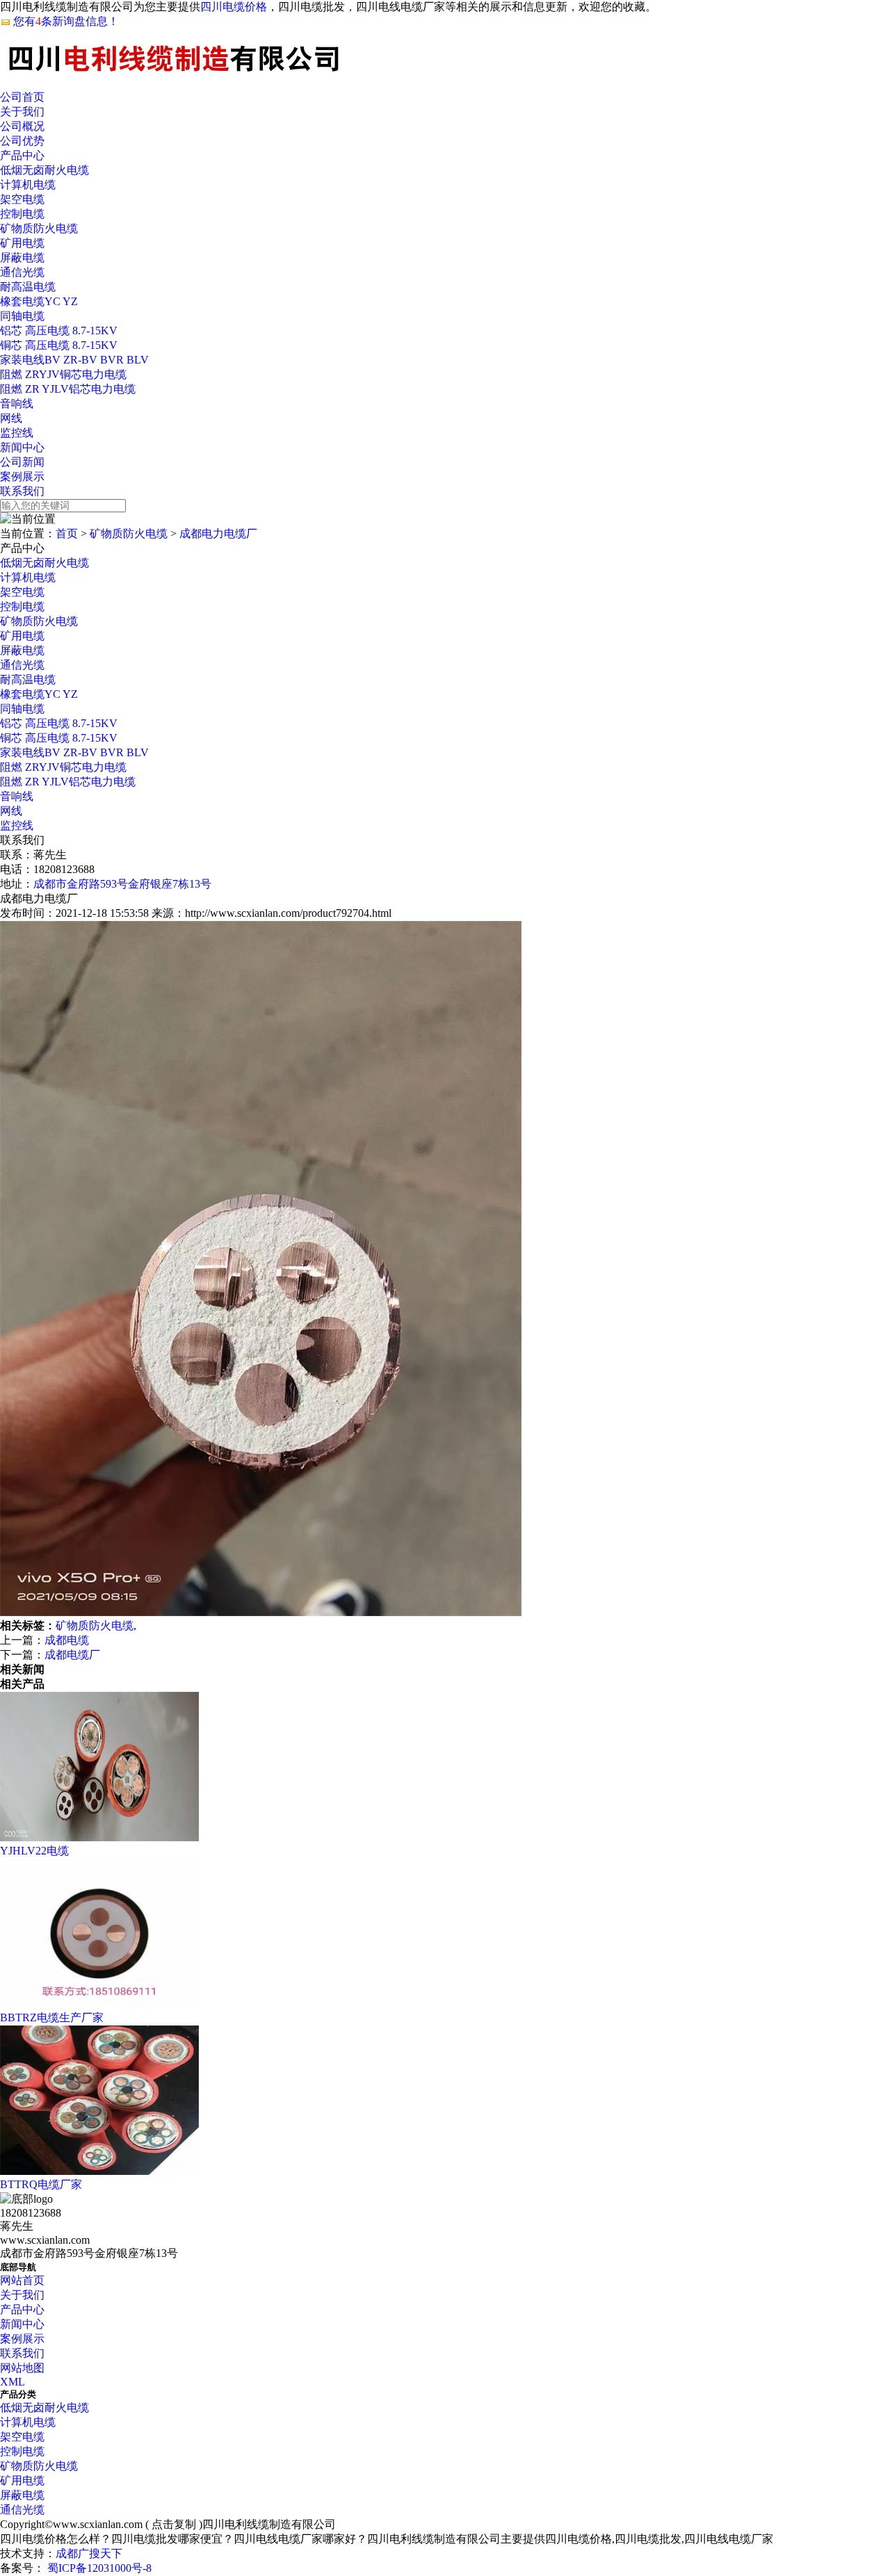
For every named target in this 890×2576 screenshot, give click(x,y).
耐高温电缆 (28, 287)
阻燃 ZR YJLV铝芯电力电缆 (68, 389)
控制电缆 (22, 214)
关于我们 (22, 112)
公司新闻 (22, 462)
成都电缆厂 (72, 1655)
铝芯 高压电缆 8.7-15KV (59, 331)
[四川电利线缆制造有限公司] (445, 60)
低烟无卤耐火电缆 (44, 170)
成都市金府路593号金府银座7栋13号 (122, 884)
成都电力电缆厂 (218, 533)
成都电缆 (67, 1640)
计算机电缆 (28, 185)
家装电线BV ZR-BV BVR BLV (74, 360)
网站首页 (22, 2280)
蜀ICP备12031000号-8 (98, 2568)
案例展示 (22, 476)
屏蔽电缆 (22, 258)
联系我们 (22, 491)
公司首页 (22, 97)
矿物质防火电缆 (39, 228)
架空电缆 (22, 199)
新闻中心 (22, 447)
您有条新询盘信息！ (66, 21)
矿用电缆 (22, 243)
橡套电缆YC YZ (39, 301)
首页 (67, 533)
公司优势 (22, 141)
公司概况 (22, 126)
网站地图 (22, 2368)
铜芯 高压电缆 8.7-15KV (59, 345)
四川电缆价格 (234, 7)
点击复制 (174, 2524)
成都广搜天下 (89, 2553)
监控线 (17, 433)
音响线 (17, 403)
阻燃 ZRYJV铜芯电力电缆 (63, 374)
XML (13, 2382)
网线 (11, 418)
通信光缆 (22, 272)
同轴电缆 (22, 316)
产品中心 (22, 155)
